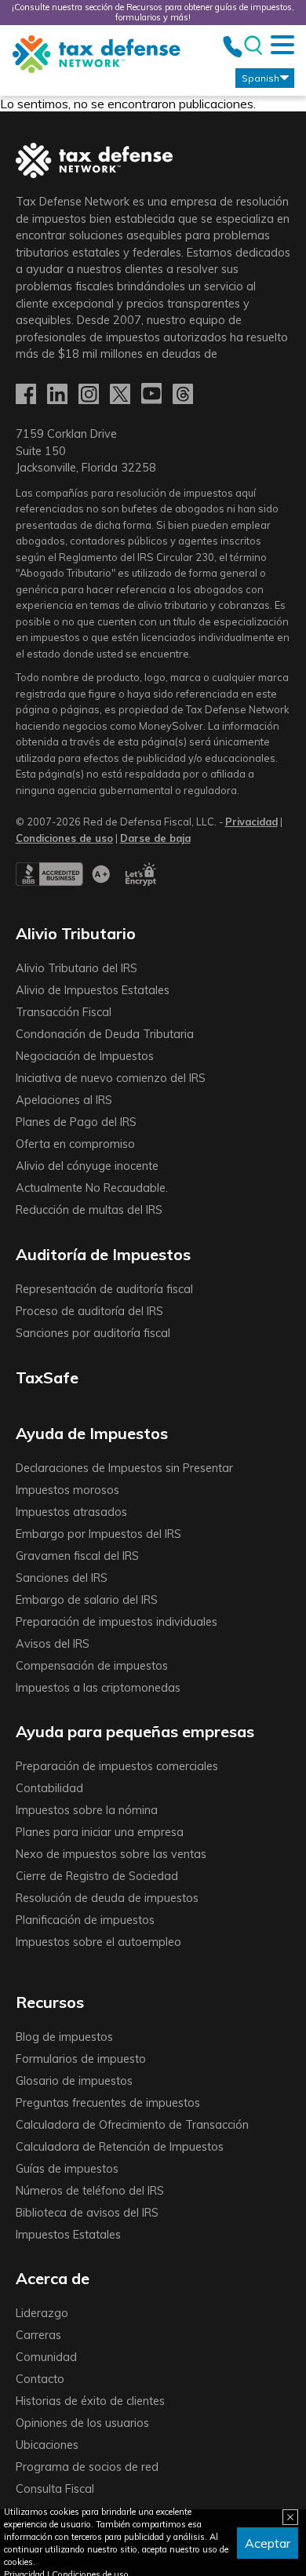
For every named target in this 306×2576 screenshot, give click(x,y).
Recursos (50, 2002)
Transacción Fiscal (64, 1012)
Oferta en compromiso (75, 1144)
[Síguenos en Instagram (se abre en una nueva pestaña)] (90, 395)
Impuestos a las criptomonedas (98, 1688)
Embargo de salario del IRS (87, 1600)
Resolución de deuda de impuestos (107, 1898)
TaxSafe (47, 1377)
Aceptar (268, 2543)
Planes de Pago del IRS (76, 1122)
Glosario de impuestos (74, 2081)
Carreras (38, 2335)
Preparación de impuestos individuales (117, 1622)
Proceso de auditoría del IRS (89, 1311)
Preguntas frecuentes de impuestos (108, 2103)
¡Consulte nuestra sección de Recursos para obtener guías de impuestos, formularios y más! (153, 12)
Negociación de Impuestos (85, 1056)
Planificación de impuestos (85, 1920)
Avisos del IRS (53, 1644)
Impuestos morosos (67, 1490)
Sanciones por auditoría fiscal (93, 1333)
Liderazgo (42, 2313)
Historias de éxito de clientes (90, 2401)
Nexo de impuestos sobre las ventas (111, 1854)
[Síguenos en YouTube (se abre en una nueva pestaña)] (153, 395)
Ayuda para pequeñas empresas (135, 1731)
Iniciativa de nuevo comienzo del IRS (111, 1078)
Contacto (40, 2379)
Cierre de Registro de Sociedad (97, 1876)
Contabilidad (49, 1788)
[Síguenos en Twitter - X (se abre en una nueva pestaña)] (122, 395)
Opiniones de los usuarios (82, 2423)
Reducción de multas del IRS (89, 1210)
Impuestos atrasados (71, 1512)
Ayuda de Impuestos (92, 1433)
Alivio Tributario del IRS (76, 968)
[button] (155, 838)
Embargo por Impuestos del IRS (98, 1534)
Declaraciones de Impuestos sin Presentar (124, 1468)
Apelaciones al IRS (64, 1100)
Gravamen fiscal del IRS (77, 1556)
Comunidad (46, 2357)
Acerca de (53, 2278)
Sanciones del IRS (62, 1578)
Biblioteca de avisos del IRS (87, 2213)
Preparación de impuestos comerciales (117, 1766)
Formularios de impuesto (81, 2059)
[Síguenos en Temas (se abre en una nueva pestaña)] (184, 395)
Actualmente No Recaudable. (92, 1188)
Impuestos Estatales (68, 2235)
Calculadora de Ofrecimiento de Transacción (132, 2125)
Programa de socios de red (87, 2467)
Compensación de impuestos (92, 1666)
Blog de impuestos (64, 2037)
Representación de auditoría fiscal (104, 1289)
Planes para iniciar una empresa (100, 1832)
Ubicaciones (47, 2445)
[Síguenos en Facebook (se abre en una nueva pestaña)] (27, 395)
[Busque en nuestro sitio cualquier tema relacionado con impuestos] (252, 46)
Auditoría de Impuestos (103, 1254)
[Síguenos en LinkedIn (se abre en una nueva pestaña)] (59, 395)
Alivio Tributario (76, 933)
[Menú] (282, 45)
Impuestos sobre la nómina (87, 1810)
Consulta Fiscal (55, 2489)
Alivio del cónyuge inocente (87, 1166)
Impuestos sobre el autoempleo (98, 1942)
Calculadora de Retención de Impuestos (120, 2147)
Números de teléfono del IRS (90, 2191)
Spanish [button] (260, 78)
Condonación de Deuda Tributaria (105, 1034)
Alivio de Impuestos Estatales (93, 990)
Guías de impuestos (67, 2169)
